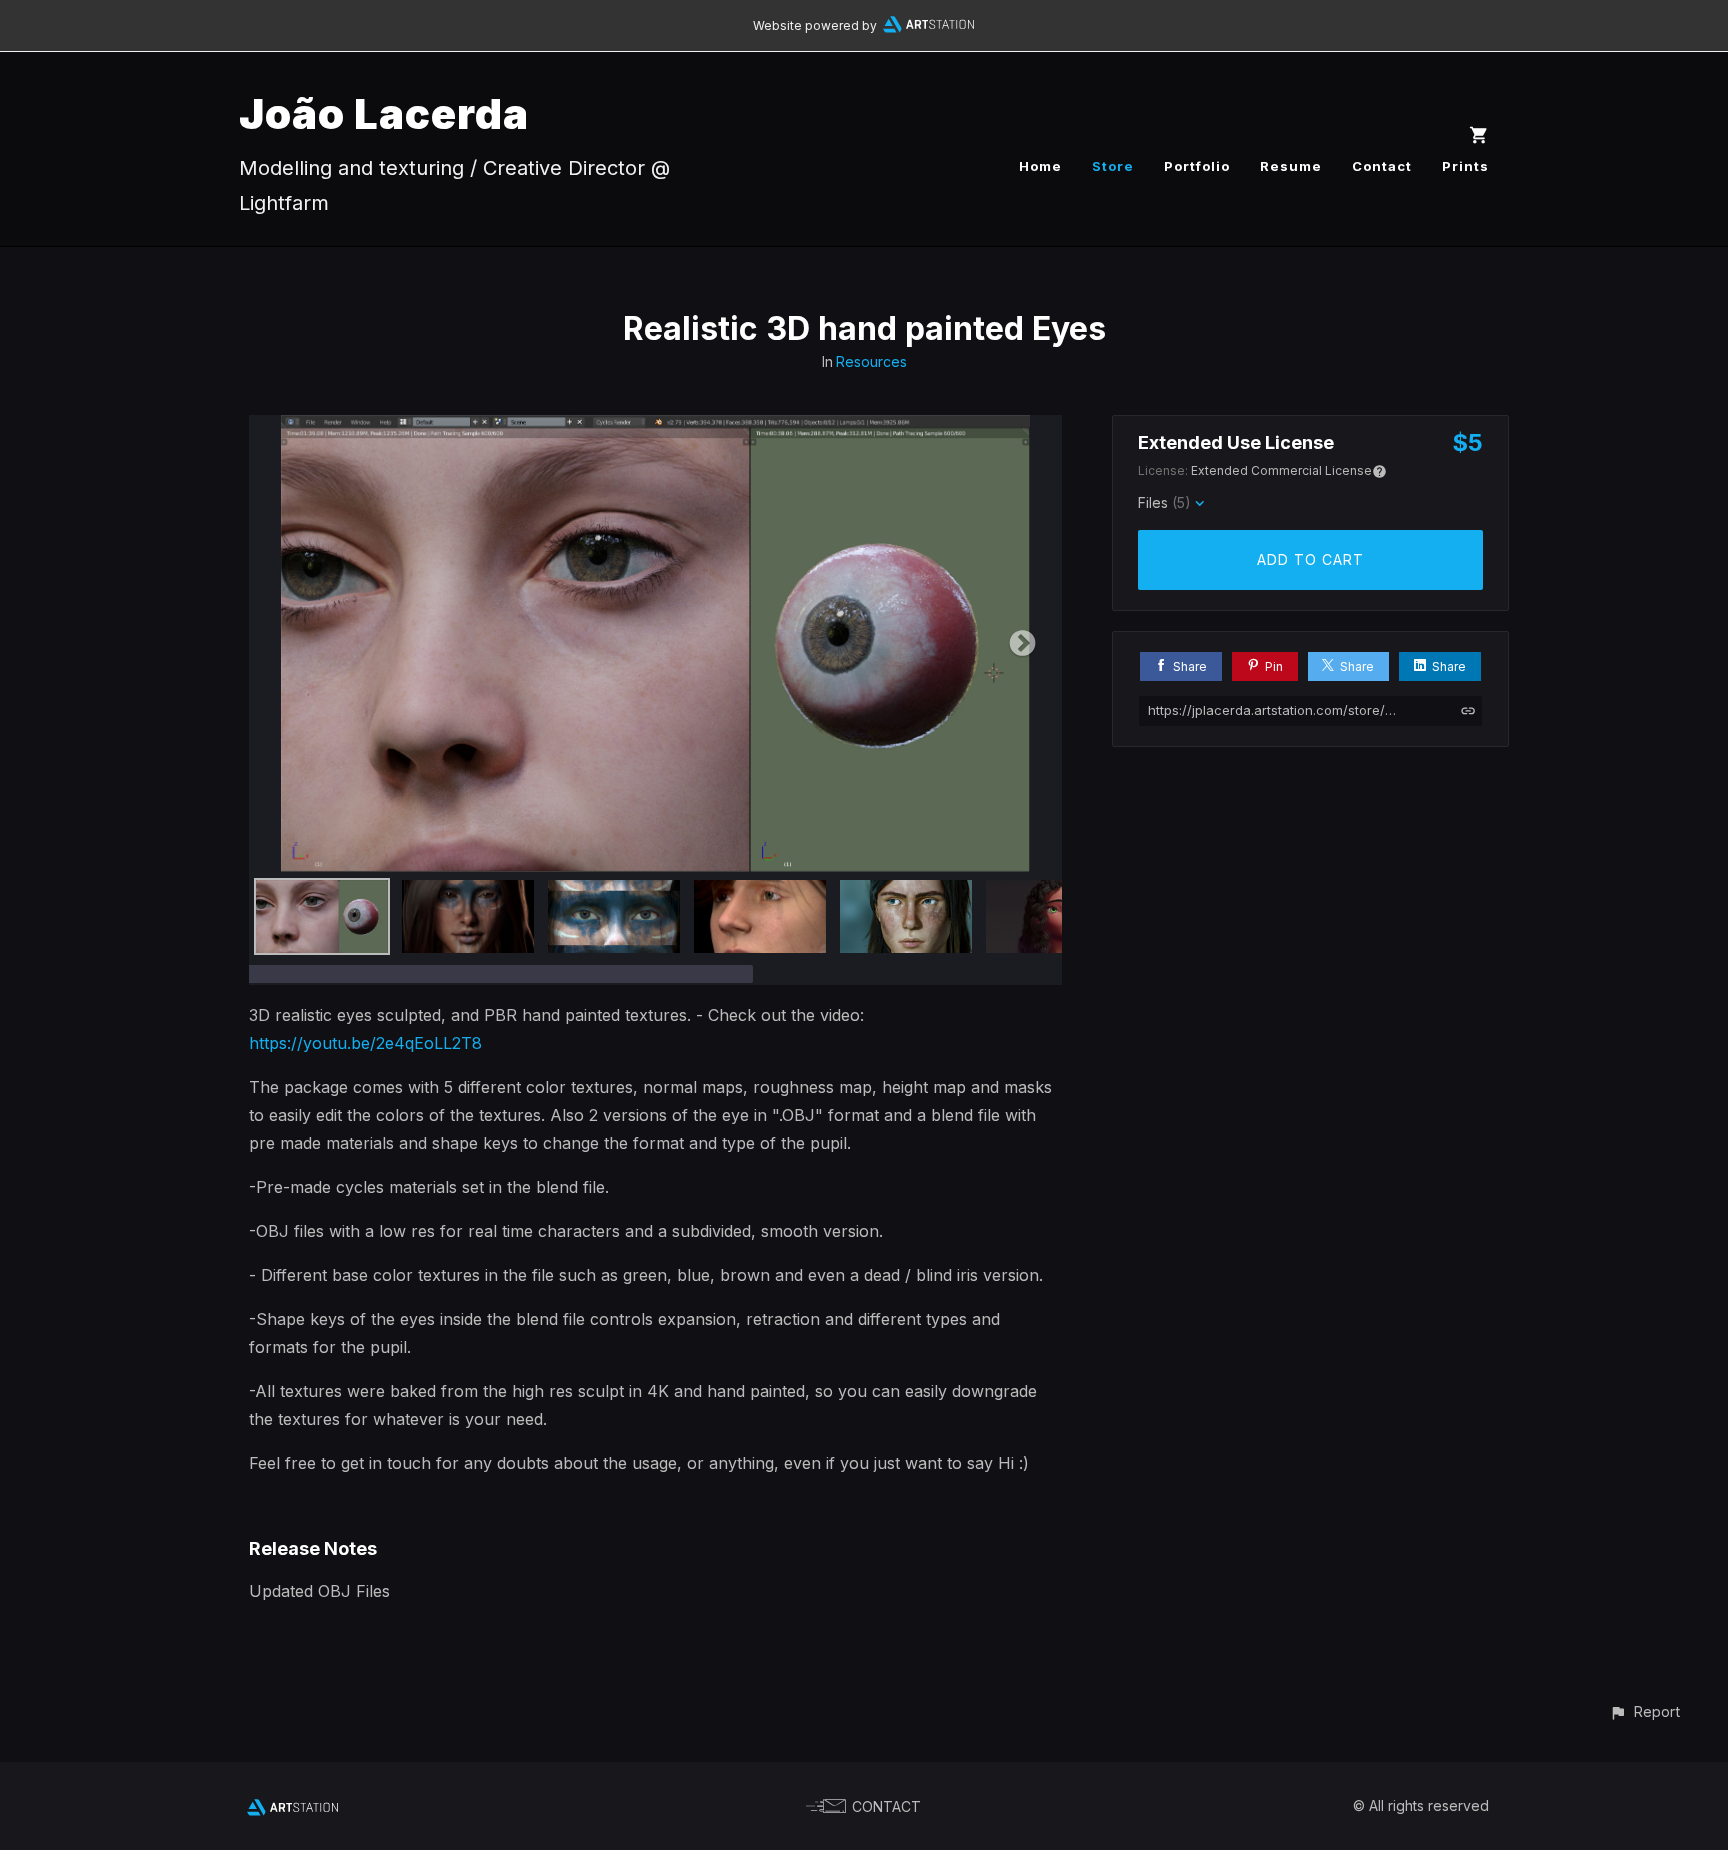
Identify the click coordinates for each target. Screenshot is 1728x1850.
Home (1040, 166)
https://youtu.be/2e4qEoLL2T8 (365, 1043)
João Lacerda (384, 113)
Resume (1291, 166)
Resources (871, 361)
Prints (1465, 166)
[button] (1644, 1711)
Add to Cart (1310, 559)
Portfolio (1197, 166)
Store (1113, 166)
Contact (1382, 166)
